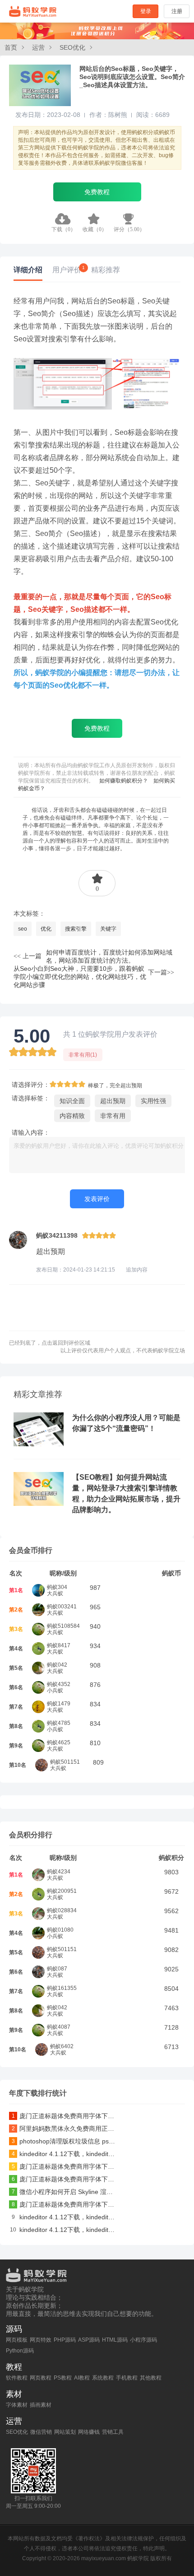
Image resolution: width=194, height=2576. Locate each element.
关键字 (108, 929)
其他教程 (151, 2378)
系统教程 (103, 2378)
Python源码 (20, 2351)
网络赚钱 (89, 2432)
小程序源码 (143, 2340)
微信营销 (41, 2432)
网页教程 (41, 2378)
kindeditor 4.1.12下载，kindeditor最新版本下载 (68, 2154)
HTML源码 (115, 2340)
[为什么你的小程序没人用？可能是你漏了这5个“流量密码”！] (39, 1444)
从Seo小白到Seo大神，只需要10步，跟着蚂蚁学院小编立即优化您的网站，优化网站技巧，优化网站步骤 (80, 977)
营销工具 (113, 2432)
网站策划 (65, 2432)
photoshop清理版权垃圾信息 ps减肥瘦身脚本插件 (68, 2141)
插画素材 (41, 2405)
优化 (46, 929)
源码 (14, 2329)
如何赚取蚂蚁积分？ (124, 781)
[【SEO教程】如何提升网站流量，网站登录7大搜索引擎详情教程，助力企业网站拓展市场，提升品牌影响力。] (39, 1504)
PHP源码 (65, 2340)
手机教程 (127, 2378)
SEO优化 (72, 47)
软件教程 (17, 2378)
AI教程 (82, 2378)
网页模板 (17, 2340)
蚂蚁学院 (33, 11)
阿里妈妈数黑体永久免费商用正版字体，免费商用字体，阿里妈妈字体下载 (68, 2129)
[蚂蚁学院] (97, 2273)
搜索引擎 (76, 929)
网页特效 (41, 2340)
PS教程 (63, 2378)
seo (23, 929)
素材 (14, 2394)
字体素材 (17, 2405)
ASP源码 (89, 2340)
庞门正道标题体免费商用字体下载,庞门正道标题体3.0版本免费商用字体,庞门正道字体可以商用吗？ (68, 2116)
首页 (11, 47)
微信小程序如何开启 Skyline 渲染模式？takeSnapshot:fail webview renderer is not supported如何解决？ (68, 2192)
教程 (14, 2367)
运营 (38, 47)
